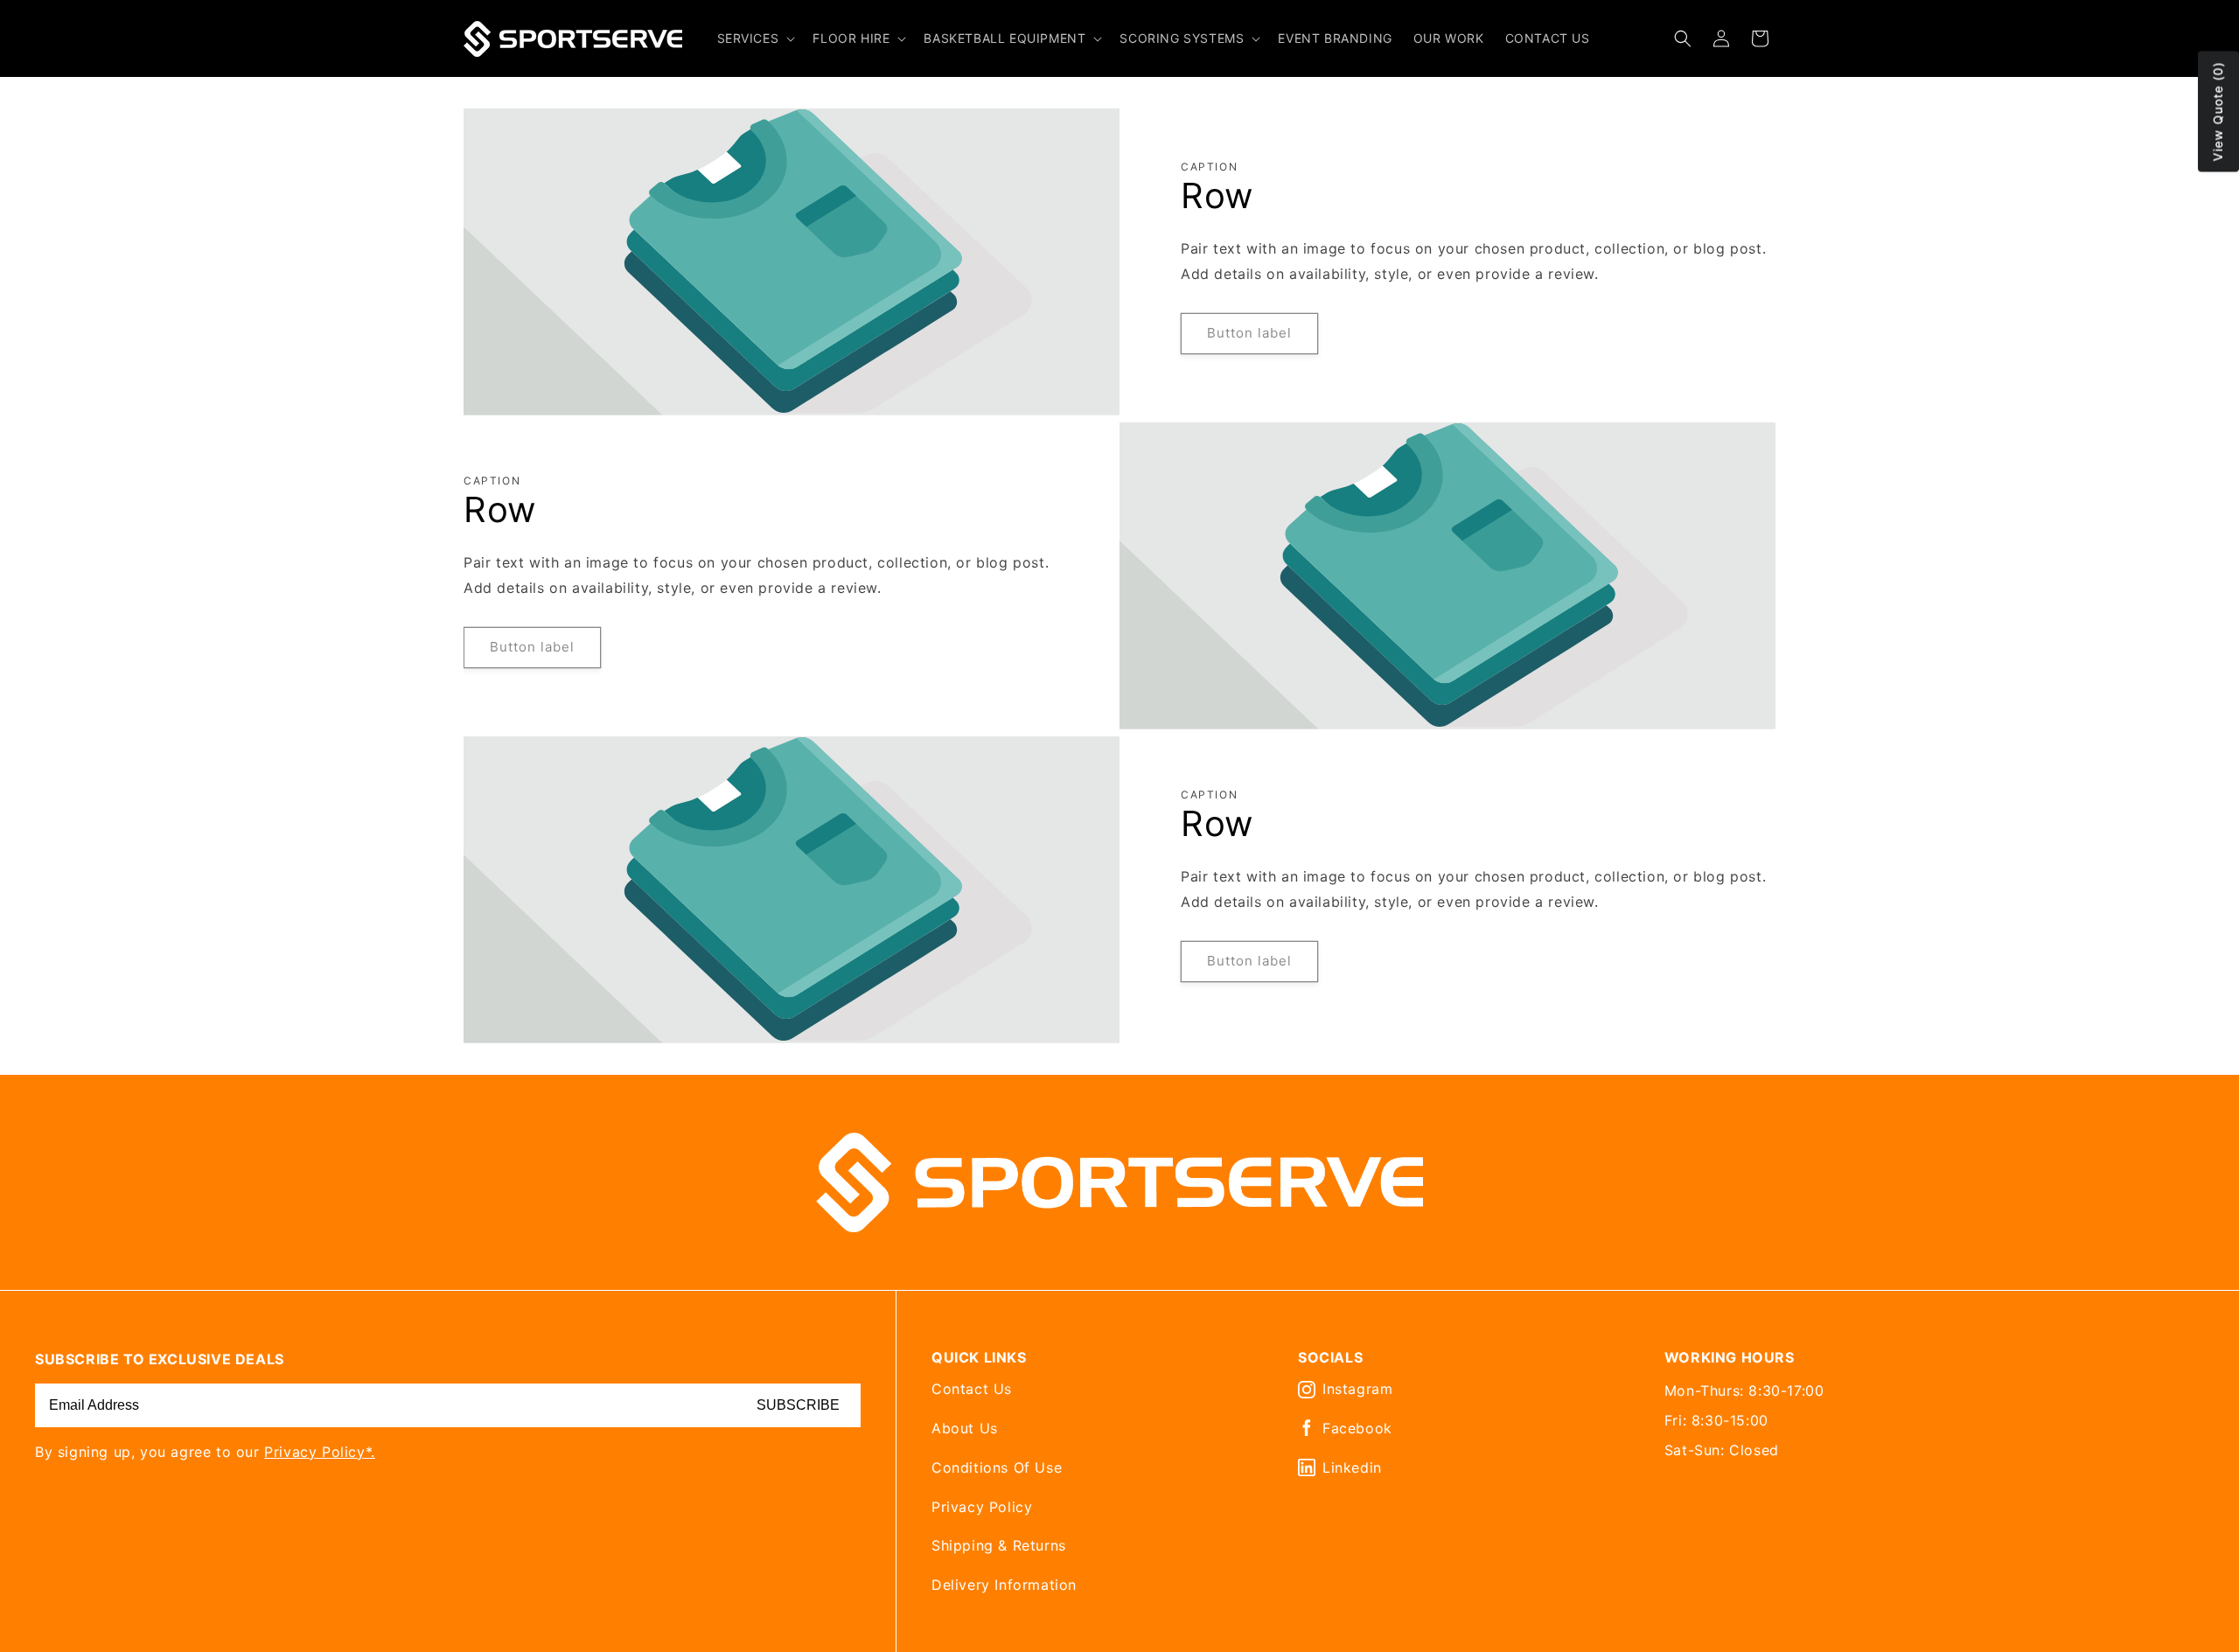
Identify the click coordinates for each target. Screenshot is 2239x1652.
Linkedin (1352, 1467)
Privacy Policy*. (320, 1452)
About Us (965, 1428)
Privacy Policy (982, 1507)
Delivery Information (1004, 1585)
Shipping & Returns (999, 1545)
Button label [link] (1249, 333)
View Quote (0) (2218, 112)
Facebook (1357, 1428)
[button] (755, 38)
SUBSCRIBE (798, 1405)
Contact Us (972, 1389)
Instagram (1357, 1389)
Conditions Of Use (997, 1467)
